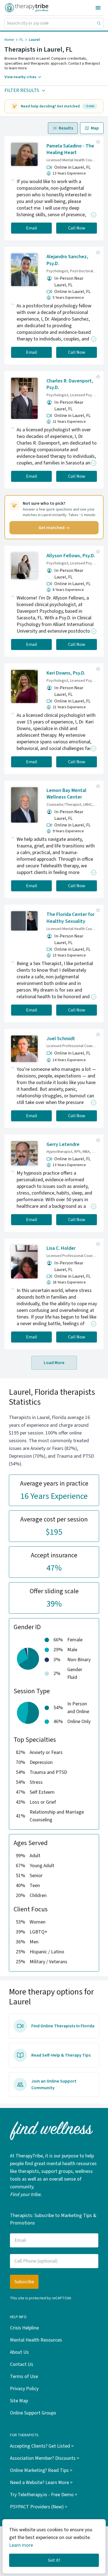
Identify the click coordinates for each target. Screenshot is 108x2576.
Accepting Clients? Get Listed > (42, 2446)
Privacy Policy (24, 2389)
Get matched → (54, 528)
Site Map (19, 2401)
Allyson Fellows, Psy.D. (71, 556)
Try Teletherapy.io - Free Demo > (44, 2495)
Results (66, 128)
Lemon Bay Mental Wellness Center (66, 794)
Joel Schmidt (61, 1039)
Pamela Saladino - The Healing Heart (70, 149)
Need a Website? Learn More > (41, 2483)
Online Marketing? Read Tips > (41, 2470)
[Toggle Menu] (98, 8)
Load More (54, 1363)
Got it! (54, 2560)
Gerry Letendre (63, 1144)
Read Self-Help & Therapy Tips (61, 2055)
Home (9, 40)
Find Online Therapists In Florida (63, 2026)
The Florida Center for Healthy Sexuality (70, 918)
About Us (19, 2352)
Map (95, 128)
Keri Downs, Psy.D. (66, 673)
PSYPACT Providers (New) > (39, 2507)
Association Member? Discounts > (45, 2458)
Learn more (21, 2545)
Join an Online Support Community (54, 2084)
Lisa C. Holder (61, 1248)
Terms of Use (24, 2376)
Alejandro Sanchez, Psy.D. (67, 260)
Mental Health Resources (36, 2340)
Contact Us (22, 2364)
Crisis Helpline (24, 2328)
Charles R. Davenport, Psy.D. (70, 384)
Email (32, 228)
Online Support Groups (33, 2413)
